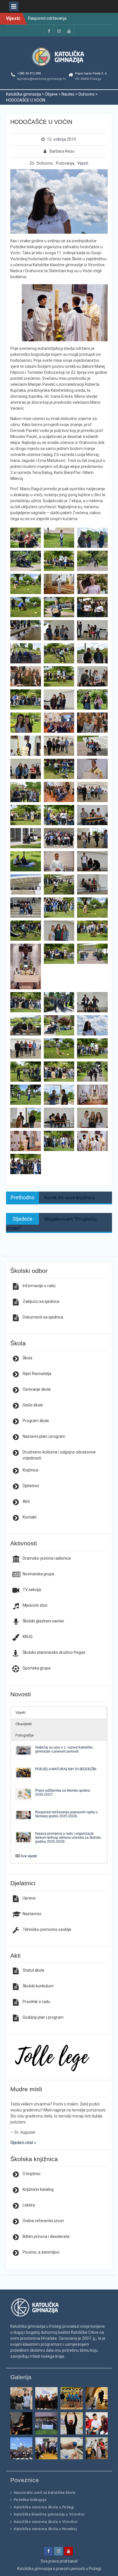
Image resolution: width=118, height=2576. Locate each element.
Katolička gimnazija (35, 2569)
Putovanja (65, 163)
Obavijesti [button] (24, 1724)
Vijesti (83, 163)
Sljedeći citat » (23, 2143)
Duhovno (45, 163)
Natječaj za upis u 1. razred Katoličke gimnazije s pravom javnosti (64, 1749)
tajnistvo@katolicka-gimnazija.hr (42, 79)
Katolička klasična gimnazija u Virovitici (49, 2514)
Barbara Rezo (62, 151)
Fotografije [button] (24, 1735)
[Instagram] (59, 31)
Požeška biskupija (30, 2500)
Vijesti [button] (20, 1712)
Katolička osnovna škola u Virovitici (46, 2522)
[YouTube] (69, 31)
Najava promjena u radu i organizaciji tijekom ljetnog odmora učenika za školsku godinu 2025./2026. (68, 1837)
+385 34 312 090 (29, 73)
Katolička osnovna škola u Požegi (44, 2507)
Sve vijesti (29, 1856)
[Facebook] (49, 31)
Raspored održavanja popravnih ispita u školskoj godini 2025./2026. (66, 1814)
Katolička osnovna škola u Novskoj (46, 2529)
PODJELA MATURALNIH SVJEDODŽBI (66, 1769)
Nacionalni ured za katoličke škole (45, 2493)
